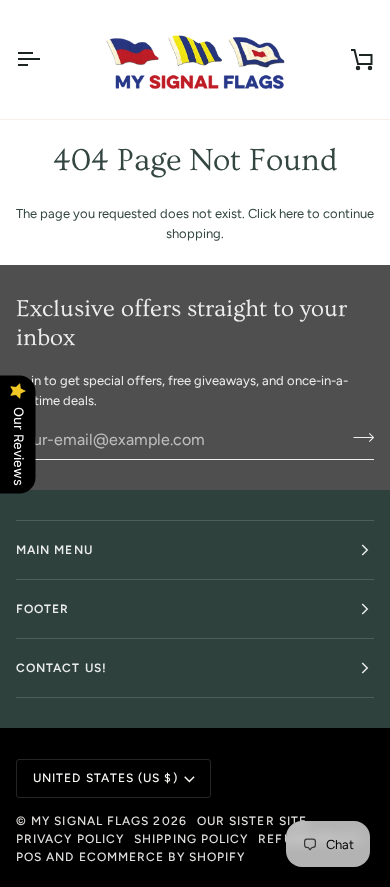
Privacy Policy (70, 839)
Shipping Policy (191, 839)
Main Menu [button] (54, 550)
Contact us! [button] (61, 668)
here (291, 213)
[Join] (357, 437)
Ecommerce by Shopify (162, 857)
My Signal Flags (90, 821)
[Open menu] (46, 59)
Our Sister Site (252, 821)
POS (29, 857)
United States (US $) (105, 778)
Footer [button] (42, 609)
